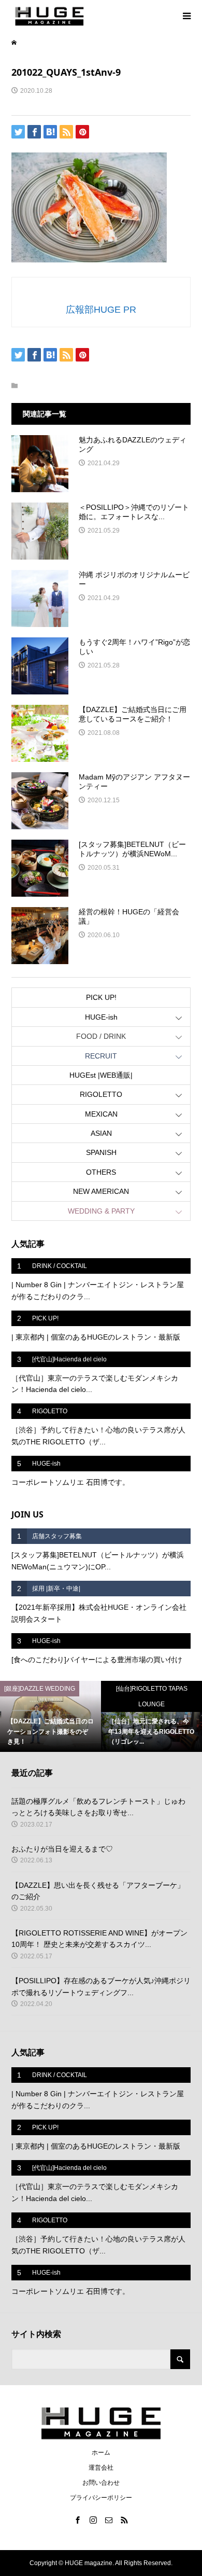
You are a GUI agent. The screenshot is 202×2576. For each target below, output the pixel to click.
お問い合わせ (101, 2483)
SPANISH (101, 1152)
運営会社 (101, 2468)
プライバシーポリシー (101, 2498)
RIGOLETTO (101, 1094)
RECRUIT (101, 1056)
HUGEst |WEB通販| (101, 1075)
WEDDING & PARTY (101, 1211)
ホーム (101, 2453)
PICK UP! (101, 997)
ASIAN (101, 1133)
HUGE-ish (101, 1017)
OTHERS (101, 1172)
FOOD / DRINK (101, 1036)
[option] (51, 1716)
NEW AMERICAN (101, 1191)
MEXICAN (101, 1114)
